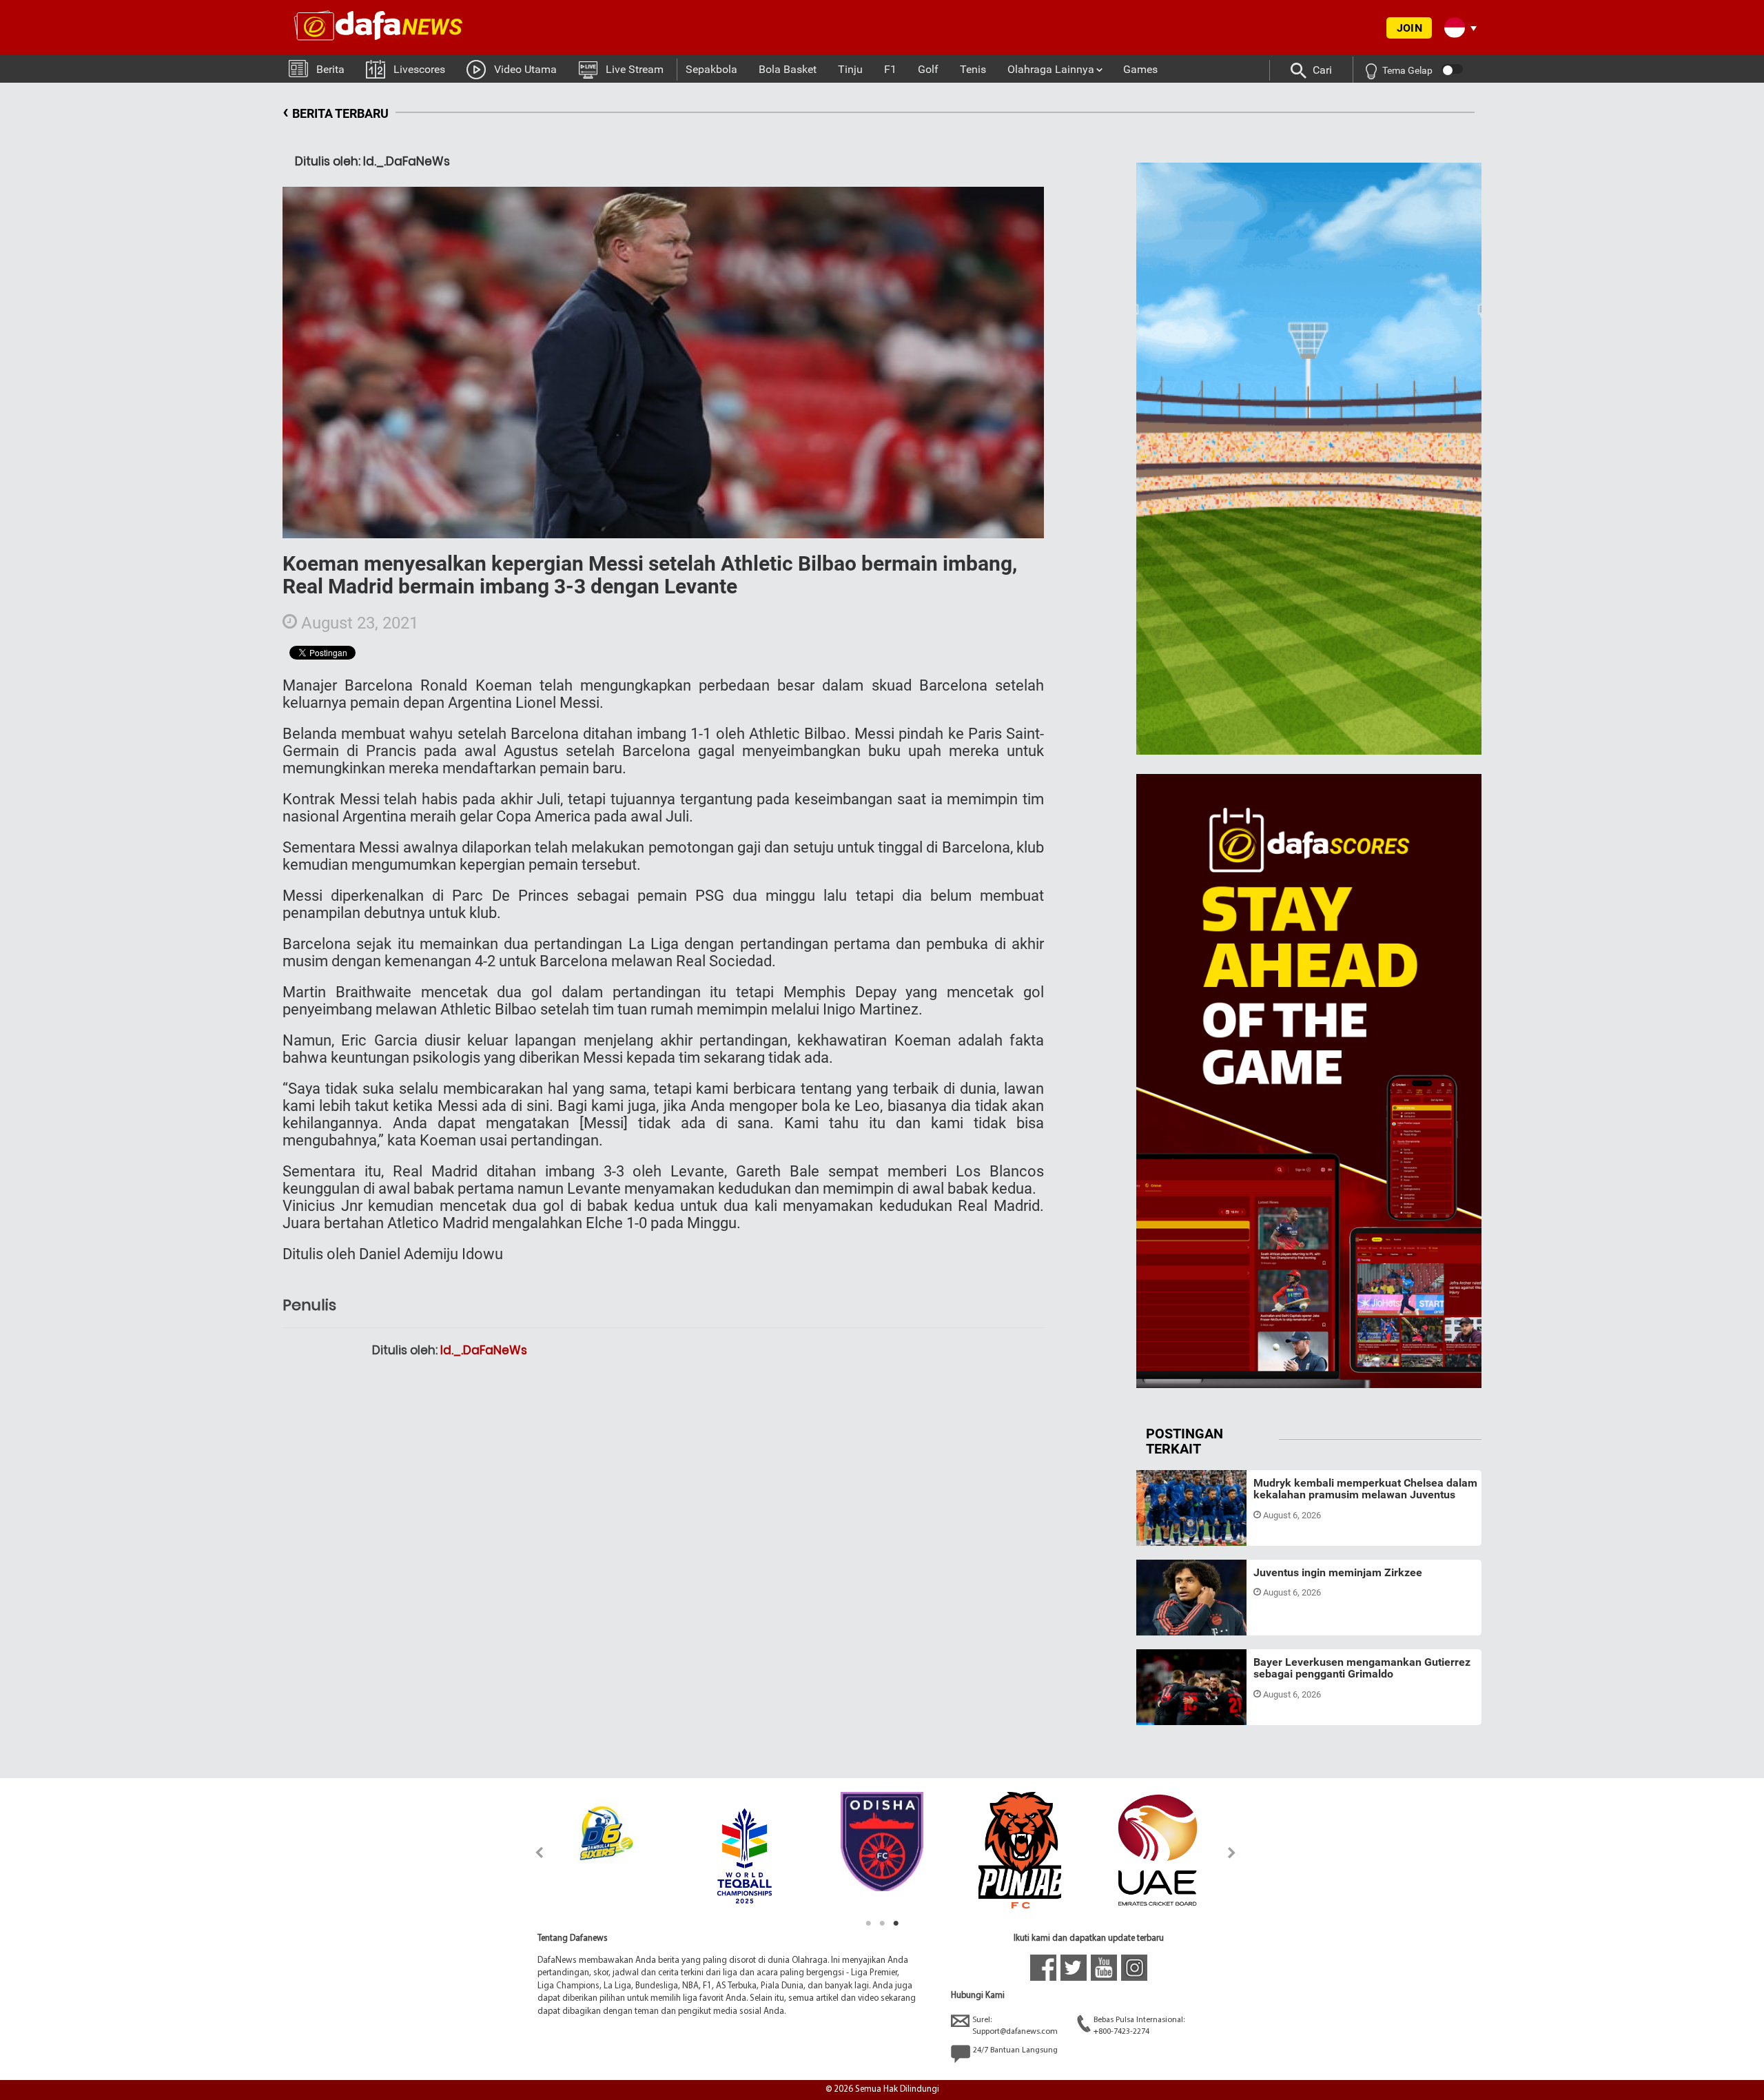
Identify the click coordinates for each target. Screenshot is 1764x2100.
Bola (1158, 1529)
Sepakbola (711, 69)
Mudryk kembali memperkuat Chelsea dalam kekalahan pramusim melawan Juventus (1365, 1489)
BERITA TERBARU (336, 111)
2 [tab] (882, 1924)
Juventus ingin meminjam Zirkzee (1338, 1572)
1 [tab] (868, 1924)
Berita (330, 69)
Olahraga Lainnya (1051, 69)
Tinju (850, 69)
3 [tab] (896, 1924)
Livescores (419, 69)
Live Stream (635, 69)
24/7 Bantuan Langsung (1015, 2050)
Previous (532, 1852)
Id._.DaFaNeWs (484, 1350)
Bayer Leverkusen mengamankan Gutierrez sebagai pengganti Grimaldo (1362, 1668)
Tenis (973, 69)
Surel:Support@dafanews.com (1015, 2026)
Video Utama (525, 69)
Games (1140, 69)
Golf (928, 69)
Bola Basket (788, 69)
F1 (890, 69)
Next (1232, 1852)
